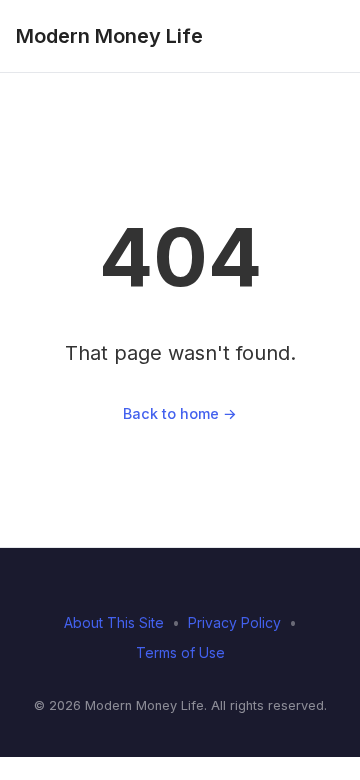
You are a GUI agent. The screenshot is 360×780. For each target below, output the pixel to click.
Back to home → (180, 413)
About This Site (114, 622)
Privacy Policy (234, 622)
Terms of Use (180, 652)
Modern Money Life (109, 36)
